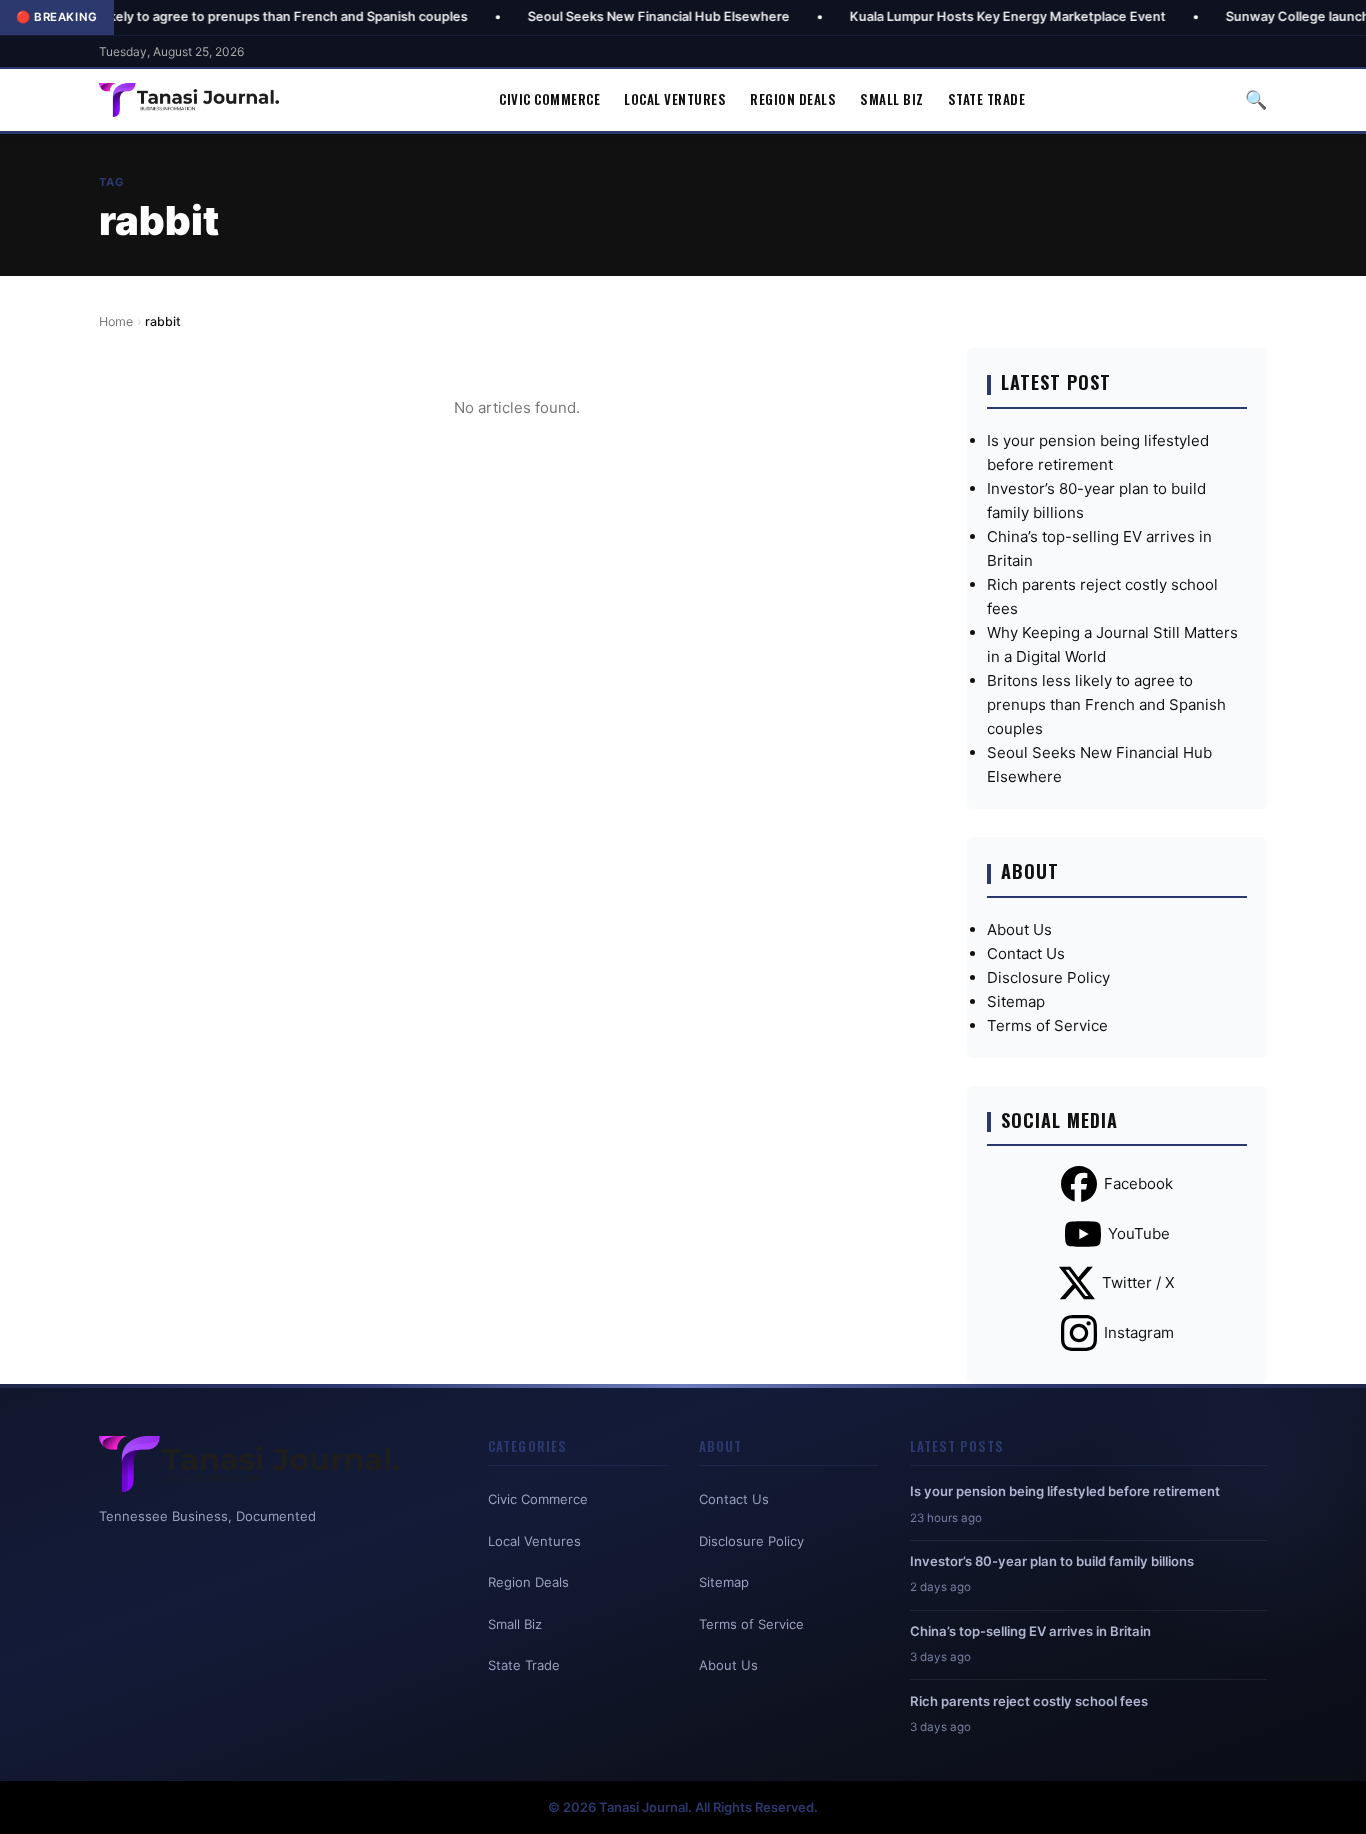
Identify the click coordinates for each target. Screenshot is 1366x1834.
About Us (1019, 929)
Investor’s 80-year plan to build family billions (1052, 1561)
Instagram (1139, 1332)
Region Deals (793, 99)
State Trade (987, 99)
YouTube (1139, 1233)
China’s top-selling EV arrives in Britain (1030, 1631)
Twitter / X (1138, 1282)
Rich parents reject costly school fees (1029, 1701)
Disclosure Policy (1048, 977)
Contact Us (1026, 953)
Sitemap (1016, 1001)
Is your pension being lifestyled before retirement (1065, 1491)
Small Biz (892, 99)
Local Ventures (675, 99)
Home (116, 321)
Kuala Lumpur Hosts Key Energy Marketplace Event (947, 16)
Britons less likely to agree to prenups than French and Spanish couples (1106, 704)
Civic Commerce (549, 99)
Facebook (1138, 1183)
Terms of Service (1047, 1025)
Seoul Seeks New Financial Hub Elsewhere (598, 16)
